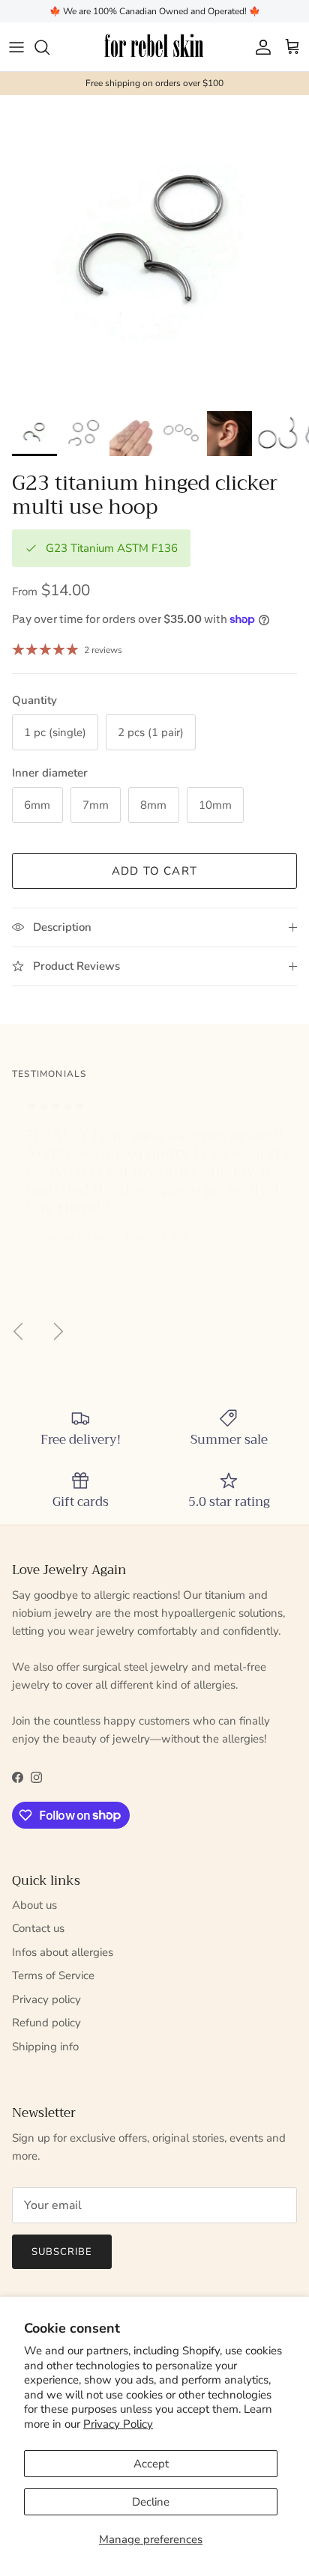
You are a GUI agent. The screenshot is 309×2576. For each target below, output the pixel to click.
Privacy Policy (118, 2424)
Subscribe (154, 1346)
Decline (151, 2502)
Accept (151, 2464)
